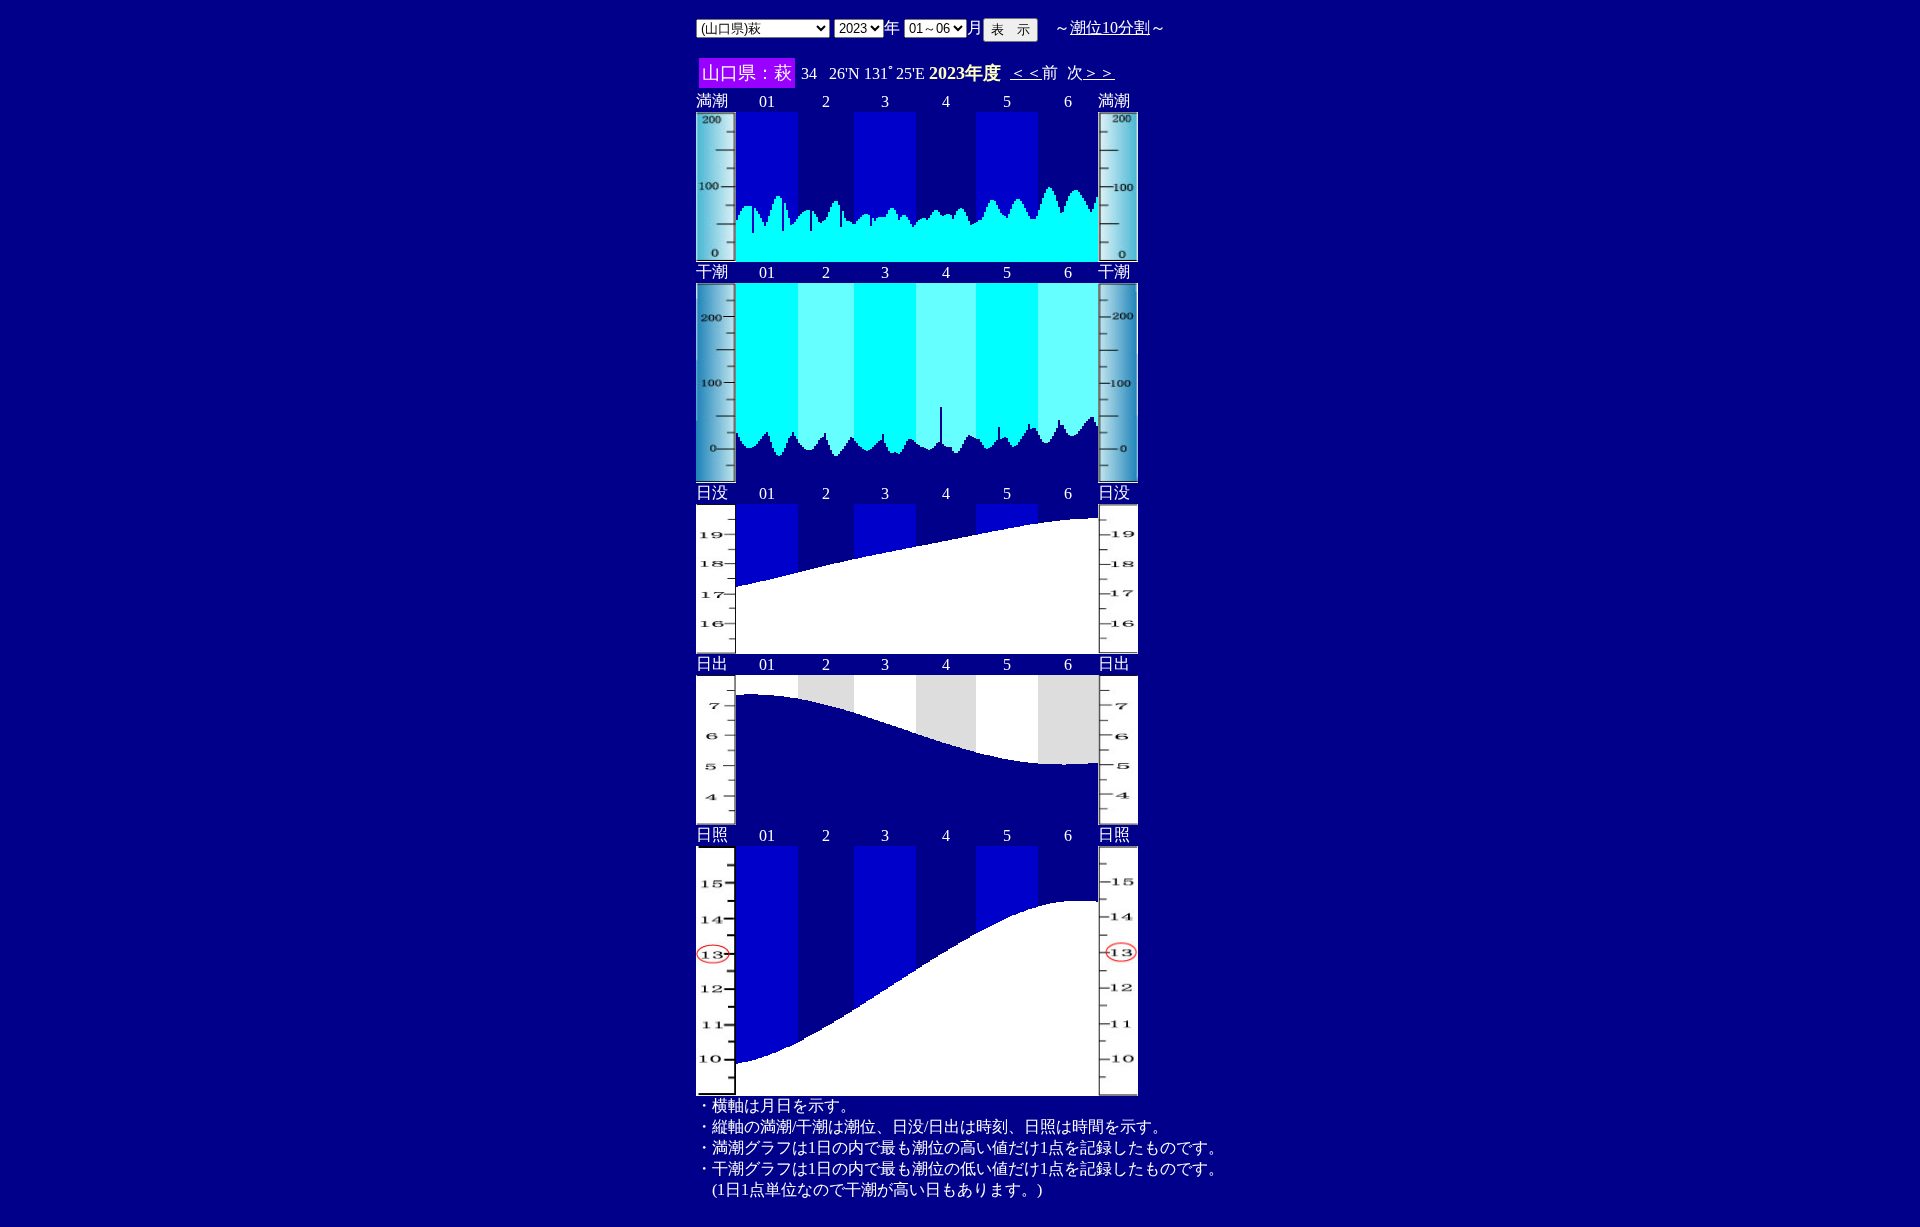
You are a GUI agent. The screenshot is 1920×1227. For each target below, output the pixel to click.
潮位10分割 (1110, 27)
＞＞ (1099, 72)
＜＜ (1026, 72)
